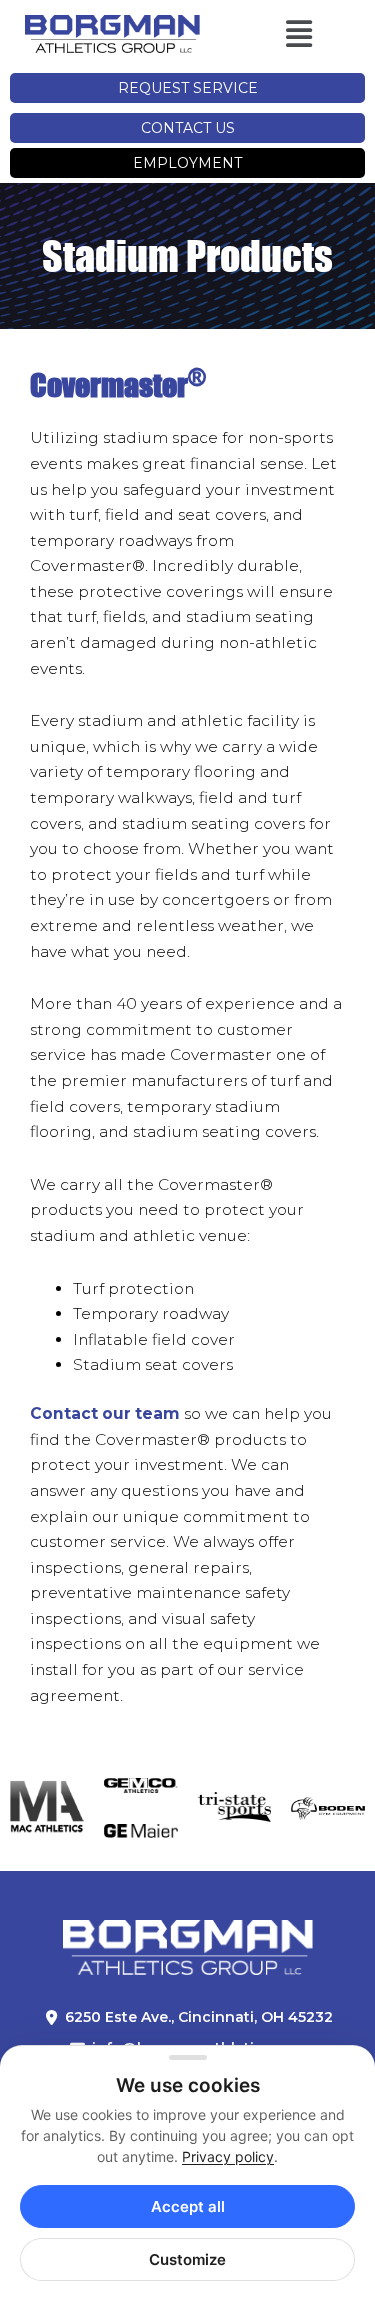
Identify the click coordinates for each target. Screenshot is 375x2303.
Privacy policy (228, 2156)
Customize (187, 2259)
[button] (276, 34)
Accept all (188, 2206)
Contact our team (105, 1413)
